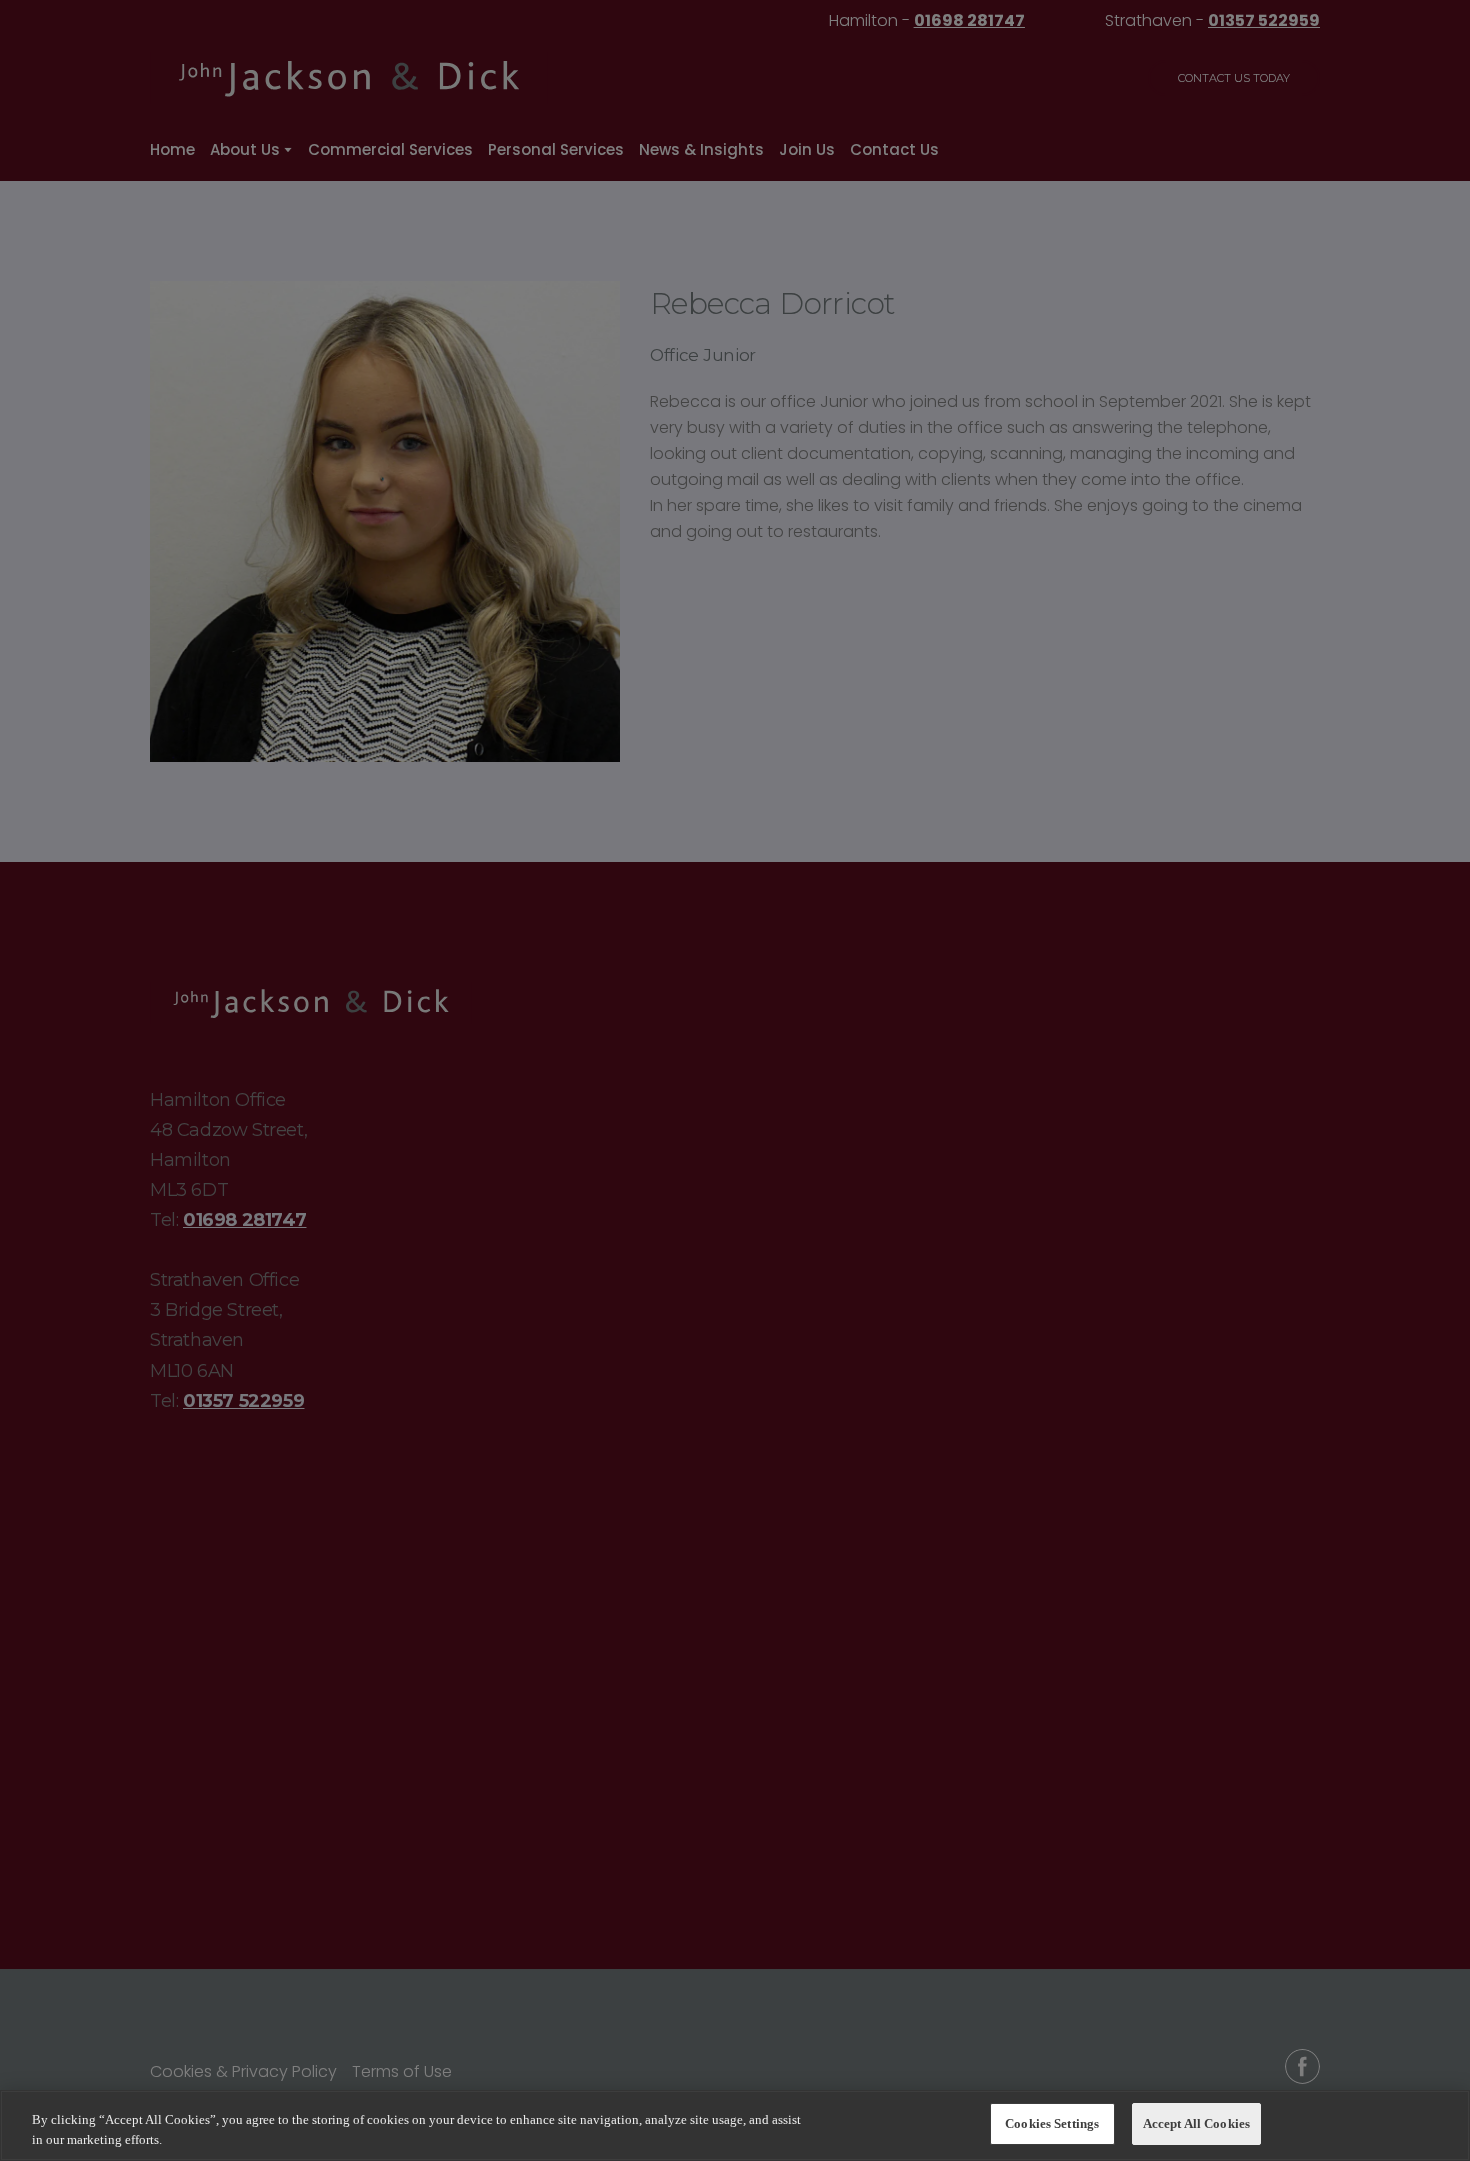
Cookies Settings (1052, 2123)
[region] (735, 2125)
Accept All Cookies (1196, 2123)
